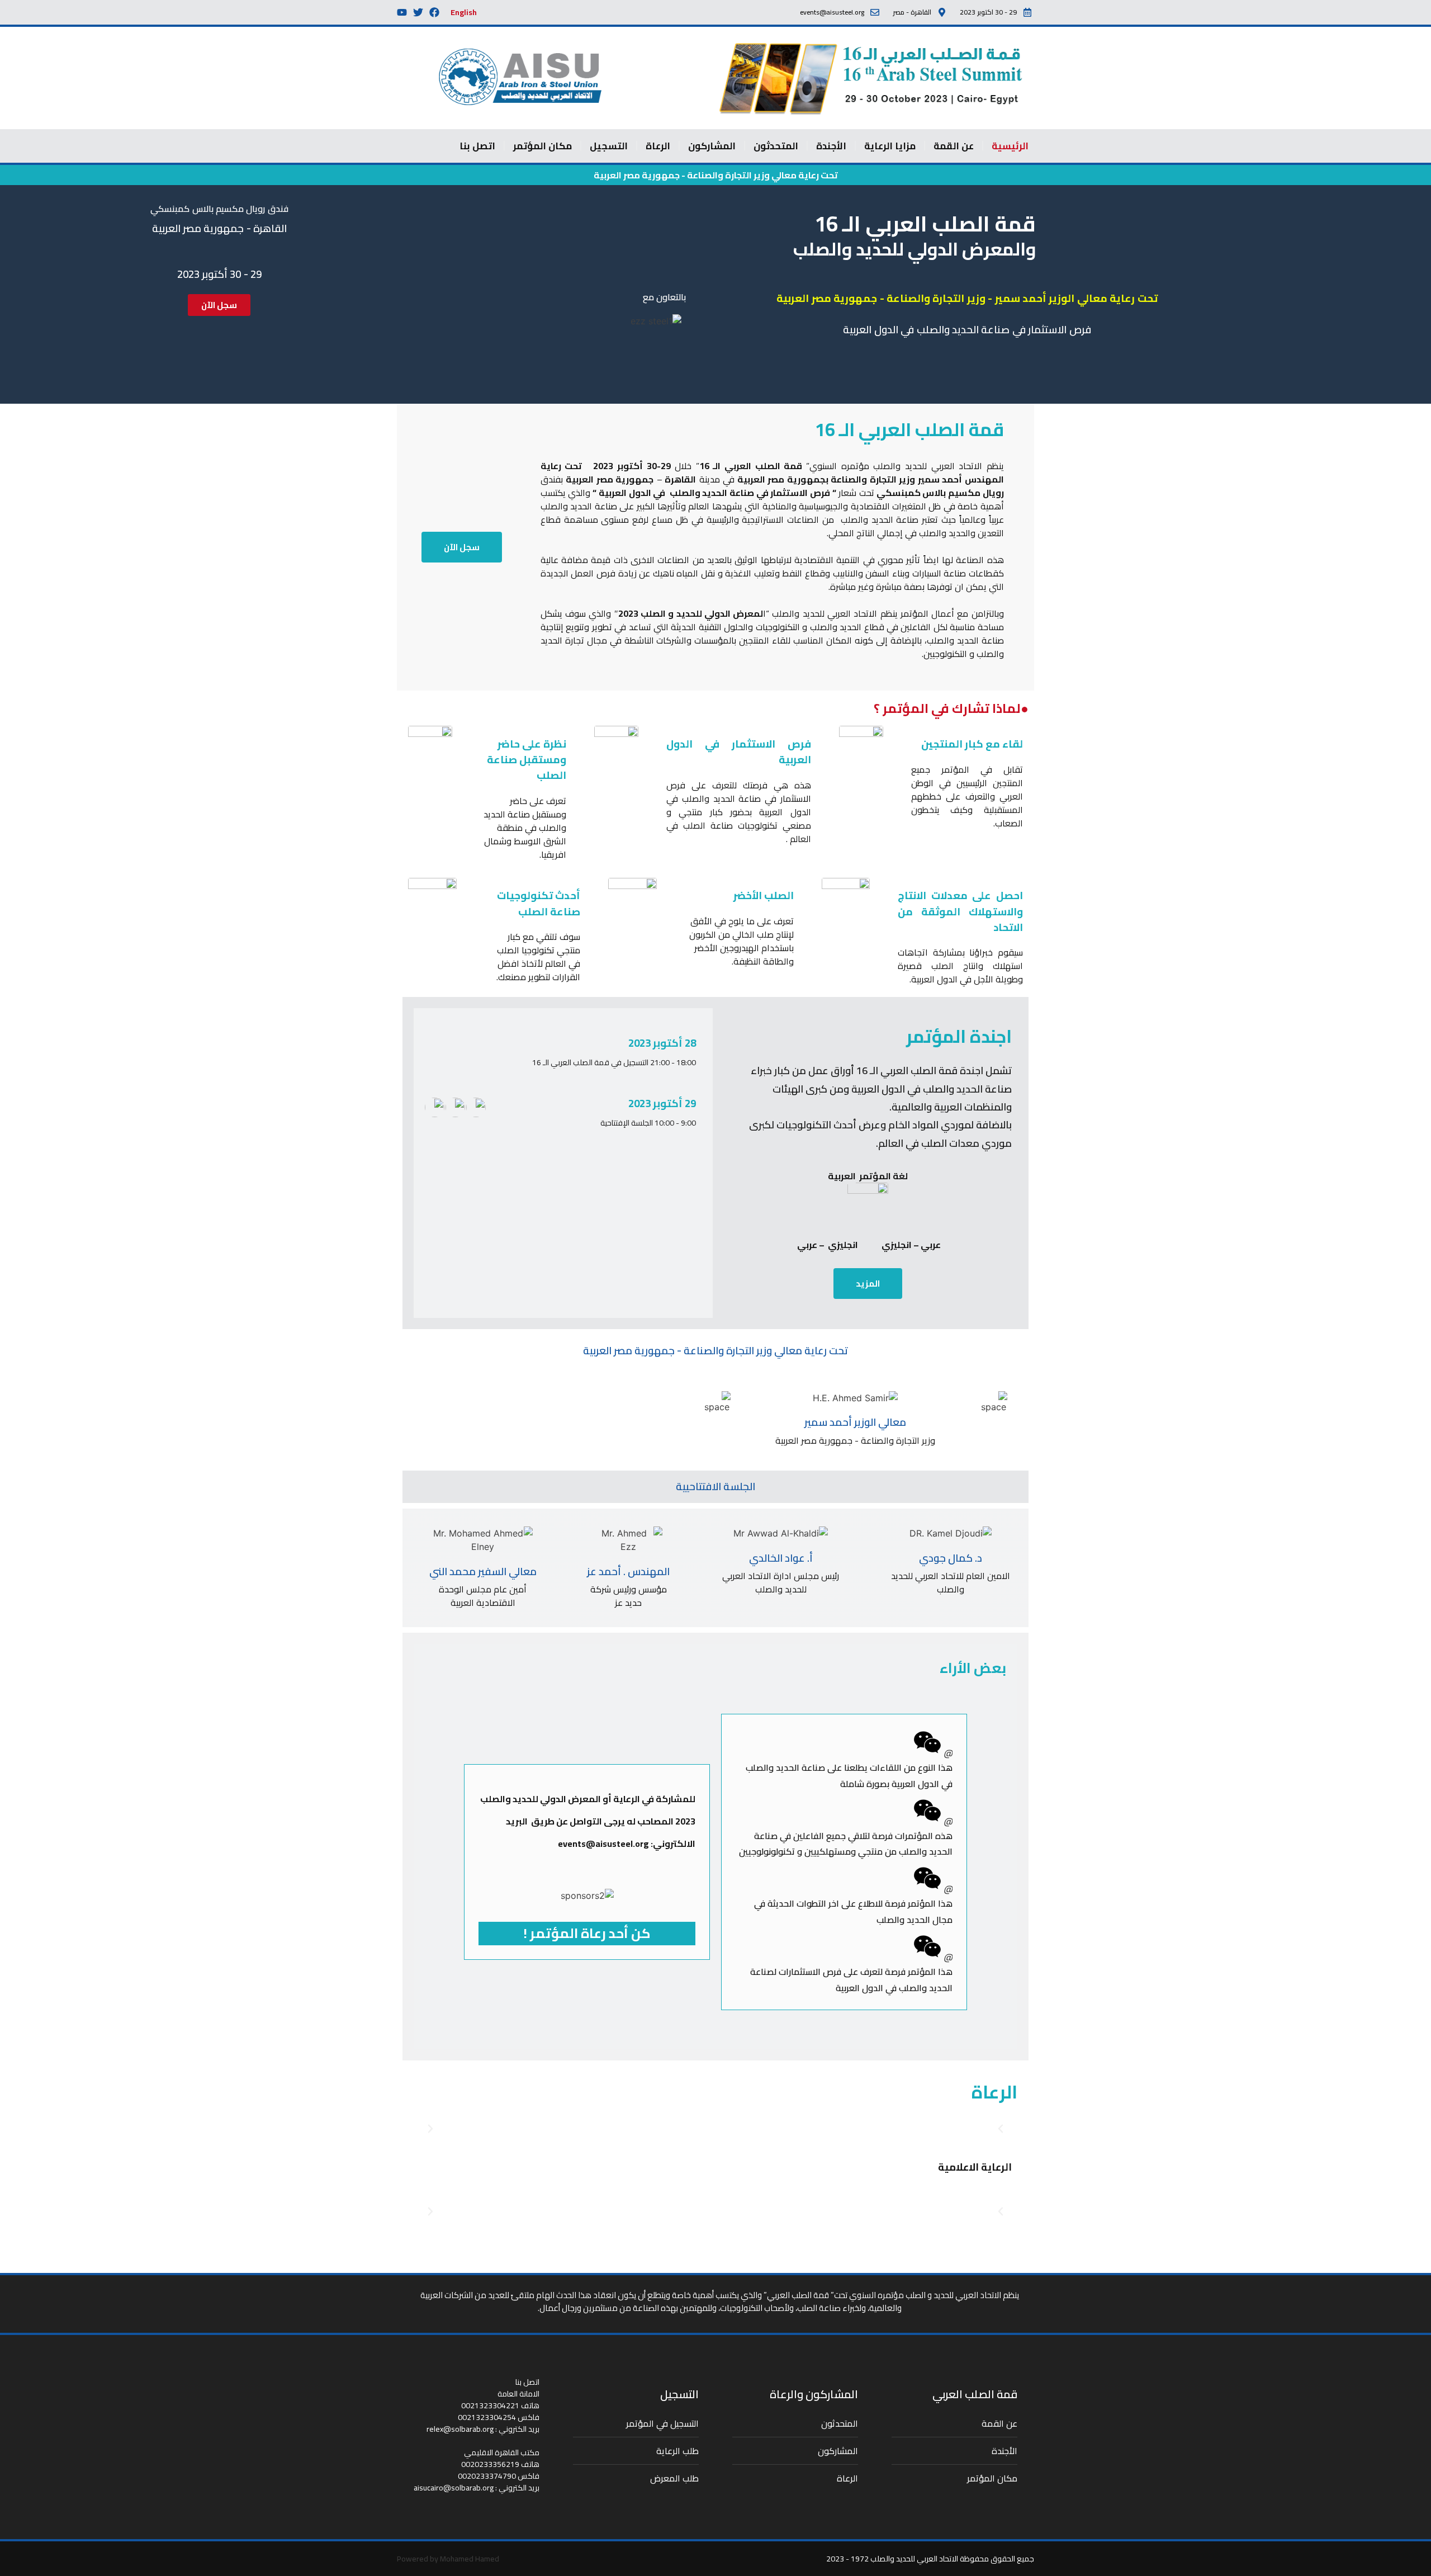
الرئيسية (1010, 146)
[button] (430, 2129)
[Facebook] (434, 12)
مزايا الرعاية (890, 146)
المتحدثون (776, 146)
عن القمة (954, 146)
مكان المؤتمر (542, 146)
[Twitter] (418, 12)
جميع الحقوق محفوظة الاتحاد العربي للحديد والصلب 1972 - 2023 (930, 2559)
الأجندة (831, 146)
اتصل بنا (477, 146)
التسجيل (609, 146)
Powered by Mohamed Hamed (448, 2559)
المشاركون (712, 146)
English (464, 12)
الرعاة (658, 146)
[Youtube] (402, 12)
